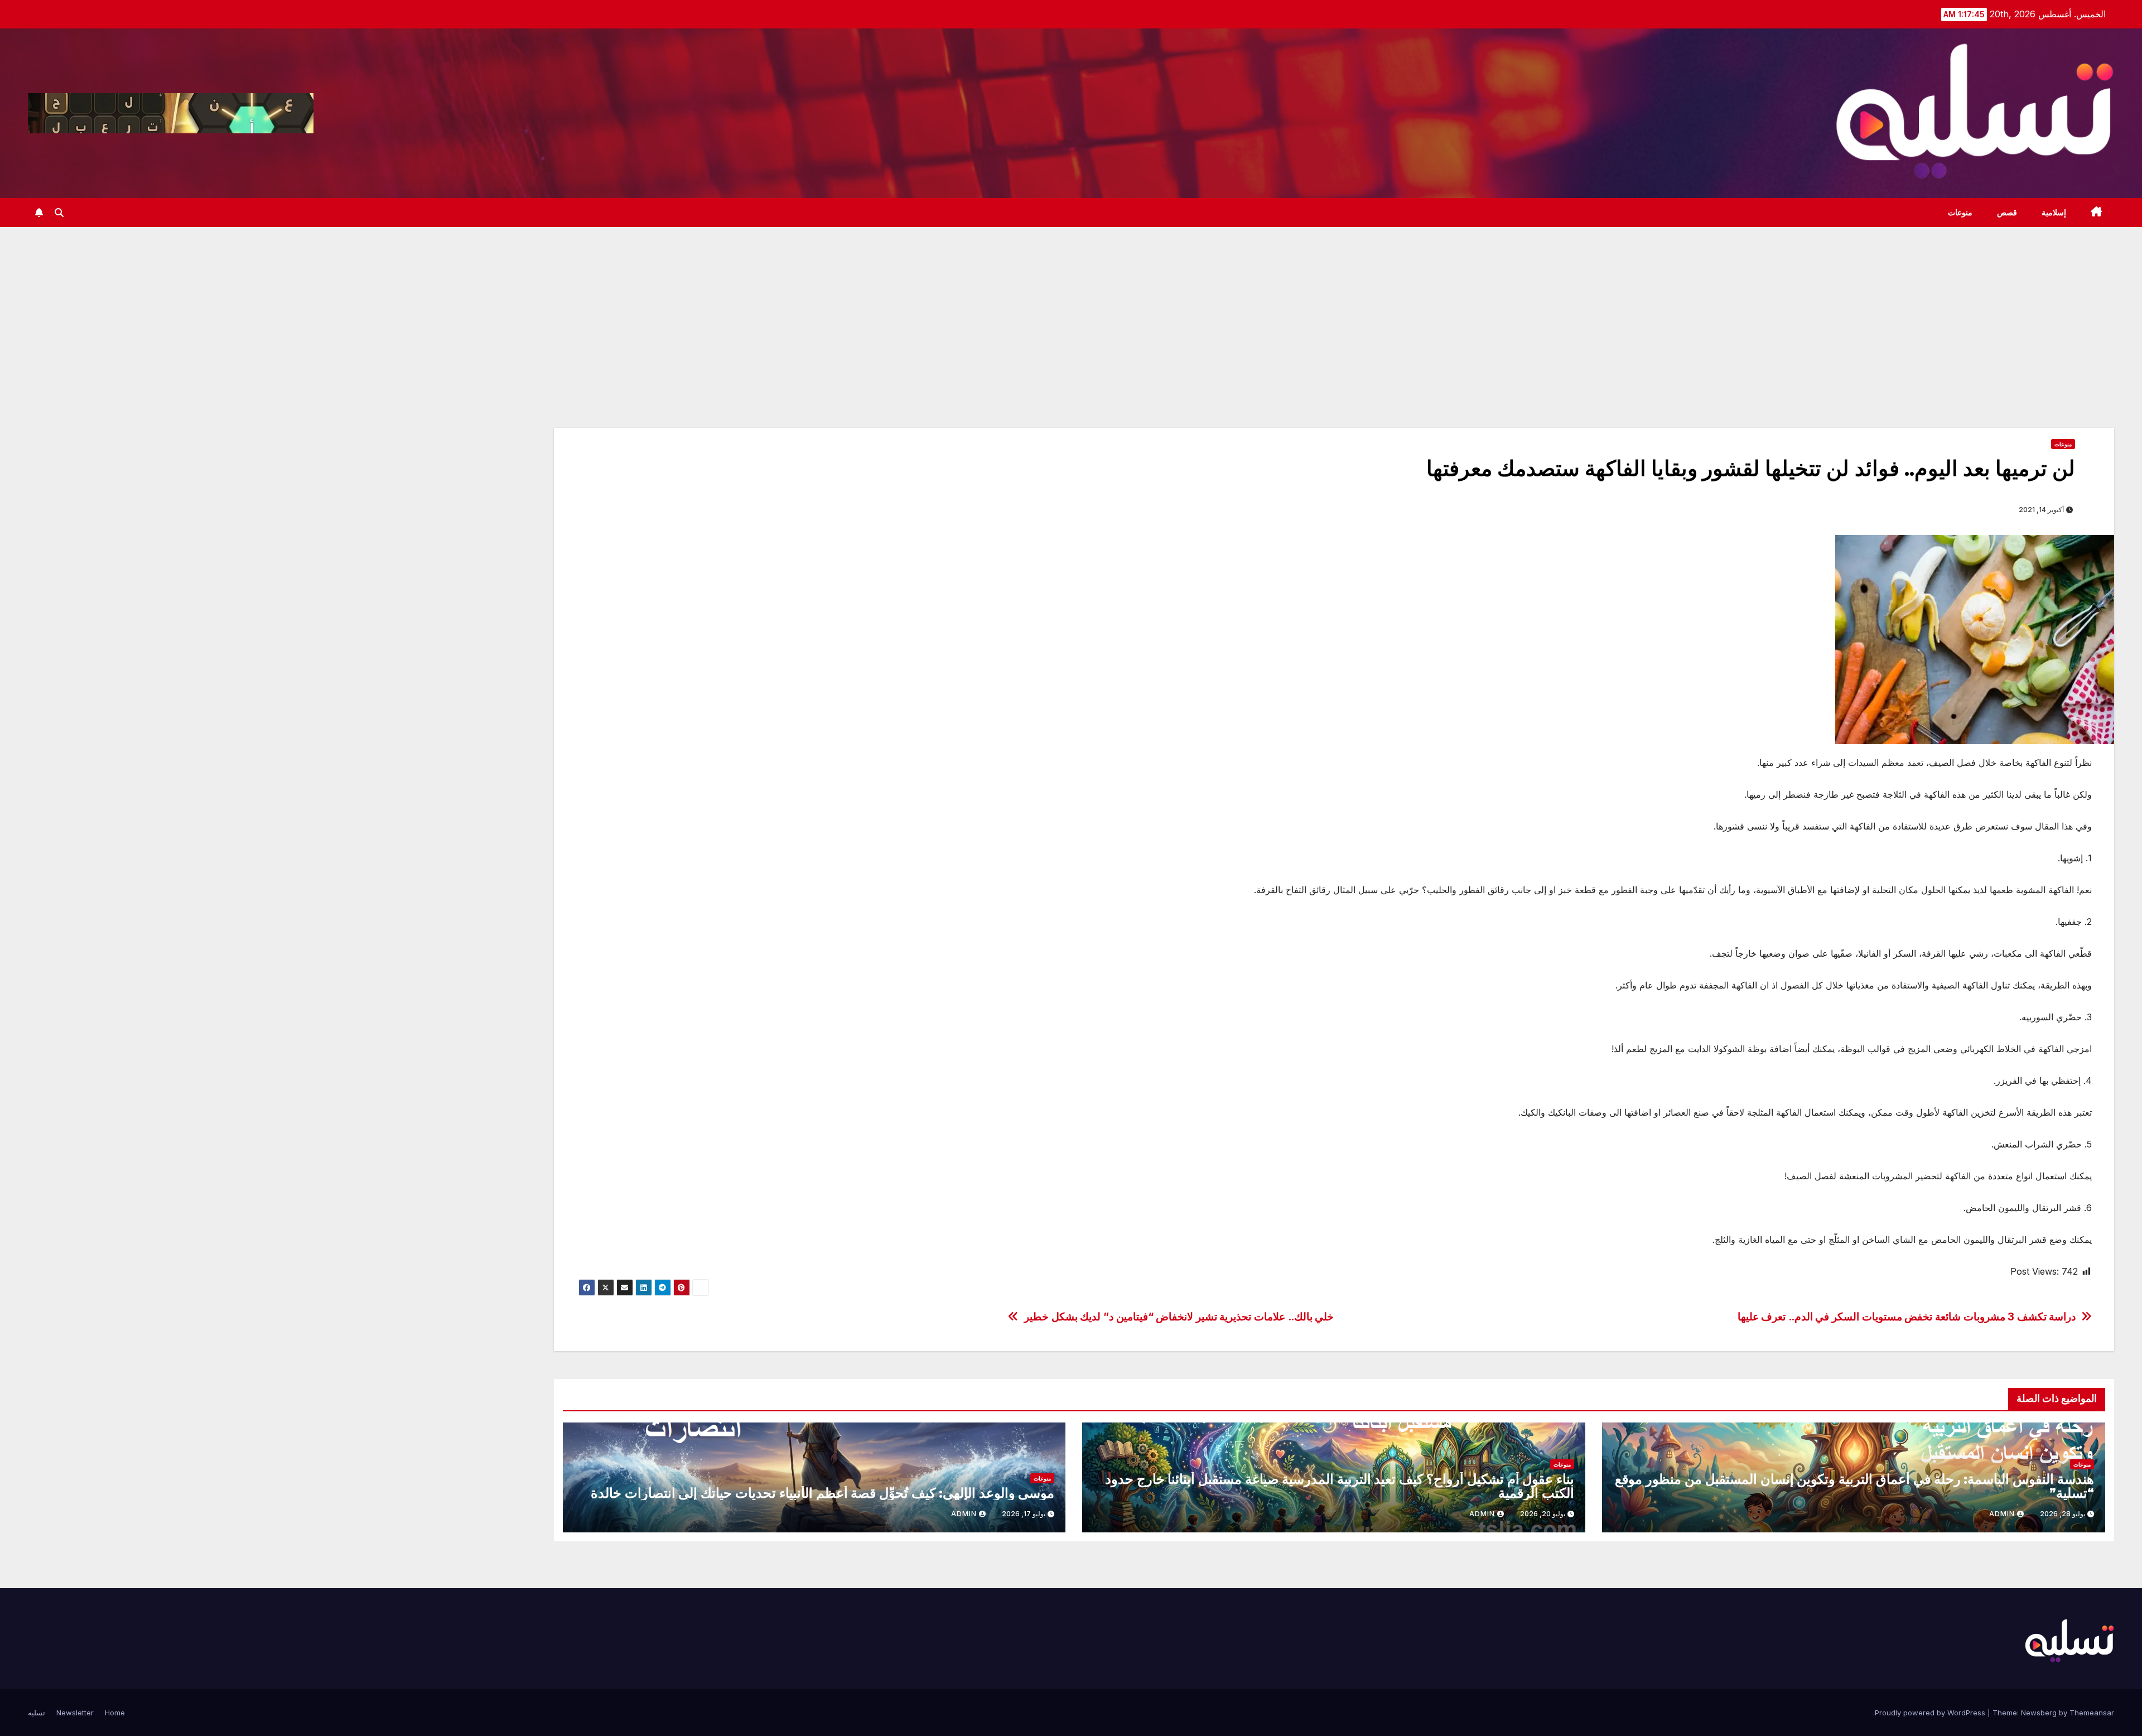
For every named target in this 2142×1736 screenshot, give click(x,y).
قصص (2007, 213)
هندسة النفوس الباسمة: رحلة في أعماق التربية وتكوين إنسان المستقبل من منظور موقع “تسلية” (1854, 1486)
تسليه (37, 1713)
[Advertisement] (1071, 311)
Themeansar (2092, 1713)
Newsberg (2039, 1713)
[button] (59, 213)
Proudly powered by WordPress (1931, 1713)
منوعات (1960, 213)
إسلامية (2054, 213)
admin (2002, 1514)
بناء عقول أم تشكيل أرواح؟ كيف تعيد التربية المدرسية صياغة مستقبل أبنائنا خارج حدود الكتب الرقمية (1340, 1486)
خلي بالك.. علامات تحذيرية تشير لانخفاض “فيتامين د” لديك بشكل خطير (1179, 1317)
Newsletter (75, 1713)
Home (115, 1713)
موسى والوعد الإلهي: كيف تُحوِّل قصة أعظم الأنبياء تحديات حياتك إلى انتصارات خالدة (823, 1493)
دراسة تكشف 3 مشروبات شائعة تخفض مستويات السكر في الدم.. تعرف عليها (1907, 1317)
